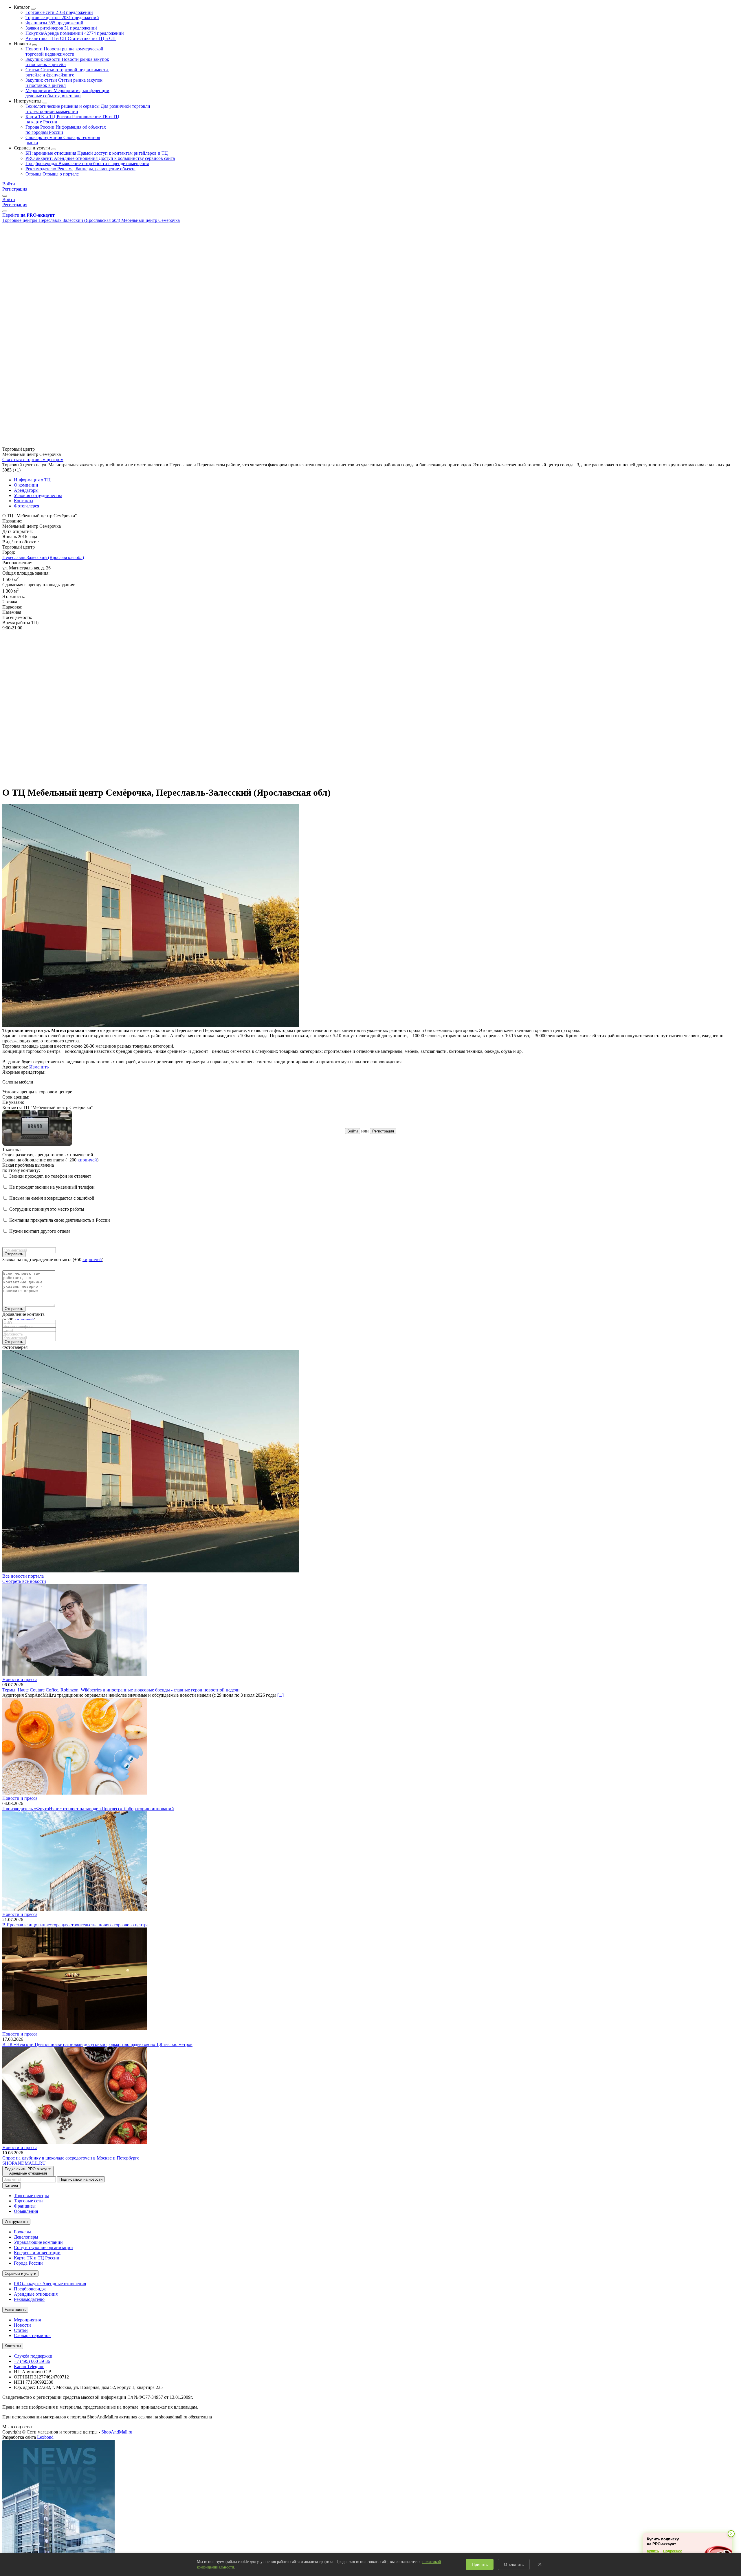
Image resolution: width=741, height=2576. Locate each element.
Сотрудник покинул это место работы (47, 1209)
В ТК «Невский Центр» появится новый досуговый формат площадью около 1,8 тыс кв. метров (97, 2044)
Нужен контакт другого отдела (40, 1231)
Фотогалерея (26, 506)
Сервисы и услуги (20, 2273)
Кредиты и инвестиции (37, 2253)
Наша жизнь (15, 2310)
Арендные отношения (36, 2294)
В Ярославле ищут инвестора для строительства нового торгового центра (75, 1925)
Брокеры (22, 2232)
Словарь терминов (32, 2335)
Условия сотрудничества (38, 495)
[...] (280, 1695)
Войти (9, 184)
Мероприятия (68, 93)
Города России (28, 2263)
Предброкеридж (87, 163)
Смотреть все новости (24, 1581)
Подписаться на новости (81, 2179)
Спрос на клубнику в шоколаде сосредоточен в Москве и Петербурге (71, 2158)
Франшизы (54, 23)
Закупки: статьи (64, 83)
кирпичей (87, 1160)
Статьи (67, 72)
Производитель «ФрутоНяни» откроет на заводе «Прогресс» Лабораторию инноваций (88, 1809)
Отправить (14, 1254)
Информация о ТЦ (32, 480)
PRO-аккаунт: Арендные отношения (100, 158)
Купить (653, 2551)
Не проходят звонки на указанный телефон (52, 1187)
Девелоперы (26, 2237)
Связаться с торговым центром (33, 460)
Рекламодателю (80, 169)
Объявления (26, 2211)
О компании (26, 485)
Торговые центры (62, 18)
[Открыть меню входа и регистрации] (5, 196)
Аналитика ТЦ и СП (71, 38)
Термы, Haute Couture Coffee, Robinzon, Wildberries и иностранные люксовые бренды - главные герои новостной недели (121, 1690)
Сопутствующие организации (43, 2247)
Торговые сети (59, 12)
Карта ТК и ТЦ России (37, 2258)
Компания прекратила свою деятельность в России (60, 1220)
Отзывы (52, 174)
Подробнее (673, 2551)
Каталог (12, 2185)
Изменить (39, 1067)
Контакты (24, 501)
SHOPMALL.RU (24, 2163)
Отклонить (514, 2564)
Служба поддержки (33, 2356)
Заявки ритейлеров (61, 28)
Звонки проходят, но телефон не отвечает (50, 1176)
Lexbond (45, 2437)
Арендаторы (26, 490)
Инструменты (16, 2222)
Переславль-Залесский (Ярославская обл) (43, 557)
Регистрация (15, 189)
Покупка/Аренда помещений (75, 33)
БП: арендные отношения (97, 153)
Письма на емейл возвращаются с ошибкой (52, 1198)
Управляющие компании (38, 2242)
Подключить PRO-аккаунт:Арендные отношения (28, 2171)
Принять (480, 2564)
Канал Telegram (29, 2366)
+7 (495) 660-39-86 (32, 2361)
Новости (64, 51)
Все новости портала (23, 1576)
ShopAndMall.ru (117, 2432)
